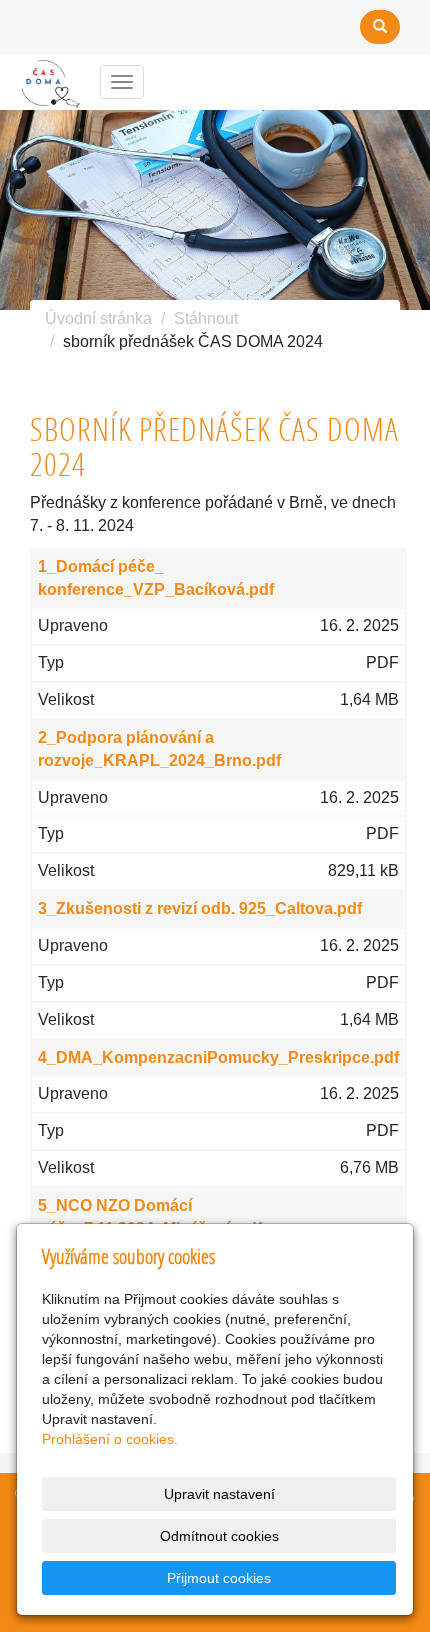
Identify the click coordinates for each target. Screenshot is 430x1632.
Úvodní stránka (98, 318)
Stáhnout (206, 318)
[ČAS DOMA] (48, 80)
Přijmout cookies (219, 1578)
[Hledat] (380, 27)
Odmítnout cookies (219, 1536)
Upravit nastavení (219, 1494)
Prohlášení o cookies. (110, 1439)
